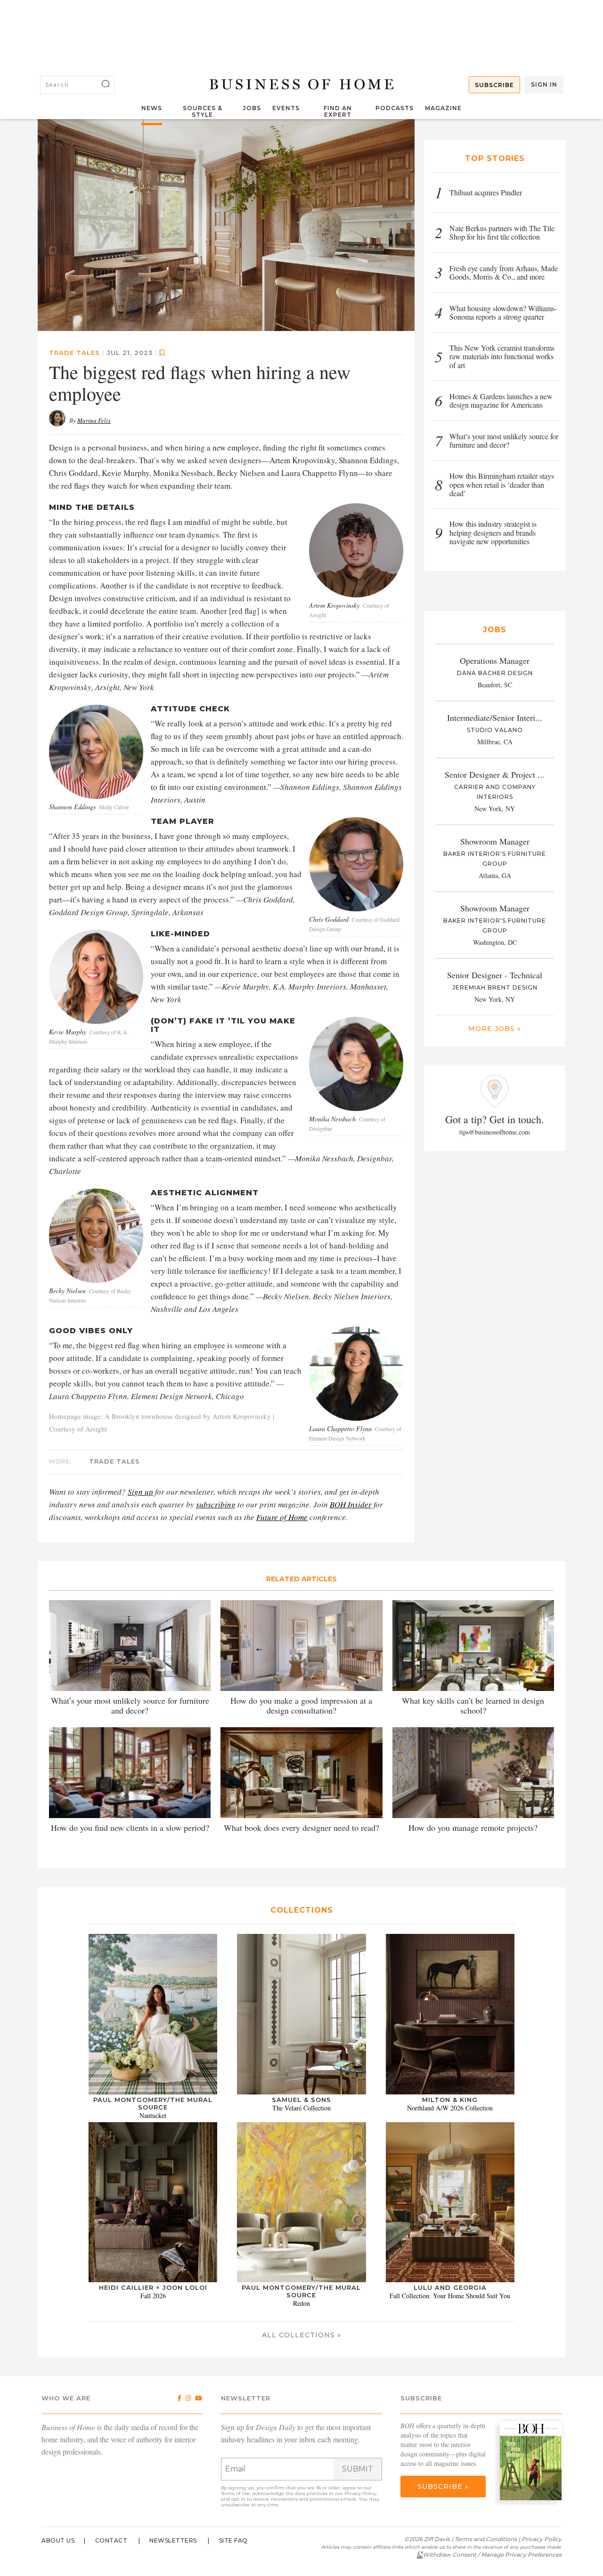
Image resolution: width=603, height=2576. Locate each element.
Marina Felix (94, 420)
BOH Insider (351, 1504)
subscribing (216, 1504)
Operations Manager (495, 660)
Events (286, 108)
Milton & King (450, 2100)
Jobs (252, 108)
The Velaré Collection (301, 2108)
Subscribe (494, 85)
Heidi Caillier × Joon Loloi (153, 2287)
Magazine (443, 108)
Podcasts (395, 108)
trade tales (74, 353)
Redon (301, 2303)
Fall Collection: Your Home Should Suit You (450, 2296)
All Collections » (301, 2335)
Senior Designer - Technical (495, 975)
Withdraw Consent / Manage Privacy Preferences (492, 2555)
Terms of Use (236, 2493)
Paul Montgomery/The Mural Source (153, 2103)
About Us (58, 2540)
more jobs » (495, 1029)
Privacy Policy (360, 2493)
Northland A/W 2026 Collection (450, 2108)
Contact (111, 2540)
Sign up (140, 1492)
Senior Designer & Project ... (495, 774)
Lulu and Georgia (450, 2287)
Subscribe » (443, 2487)
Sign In (544, 85)
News (152, 108)
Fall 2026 (153, 2296)
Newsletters (173, 2540)
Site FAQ (233, 2540)
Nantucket (153, 2115)
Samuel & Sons (301, 2100)
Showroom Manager (495, 841)
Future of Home (282, 1517)
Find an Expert (338, 111)
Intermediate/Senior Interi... (495, 717)
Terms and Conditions (486, 2539)
